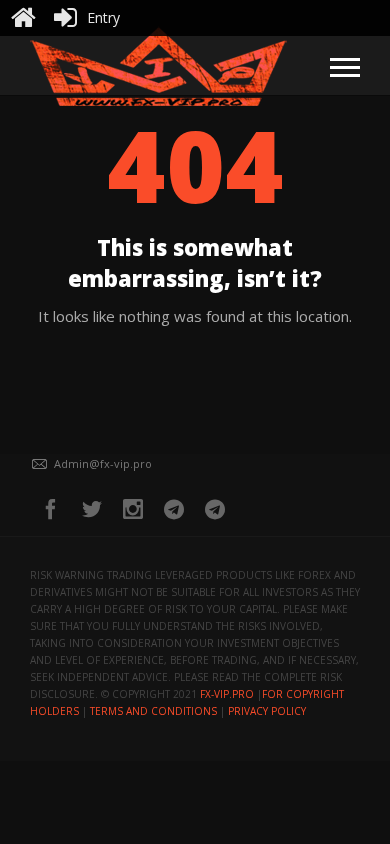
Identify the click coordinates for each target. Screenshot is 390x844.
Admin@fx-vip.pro (103, 463)
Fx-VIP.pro (227, 694)
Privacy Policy (267, 711)
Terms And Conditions (153, 711)
